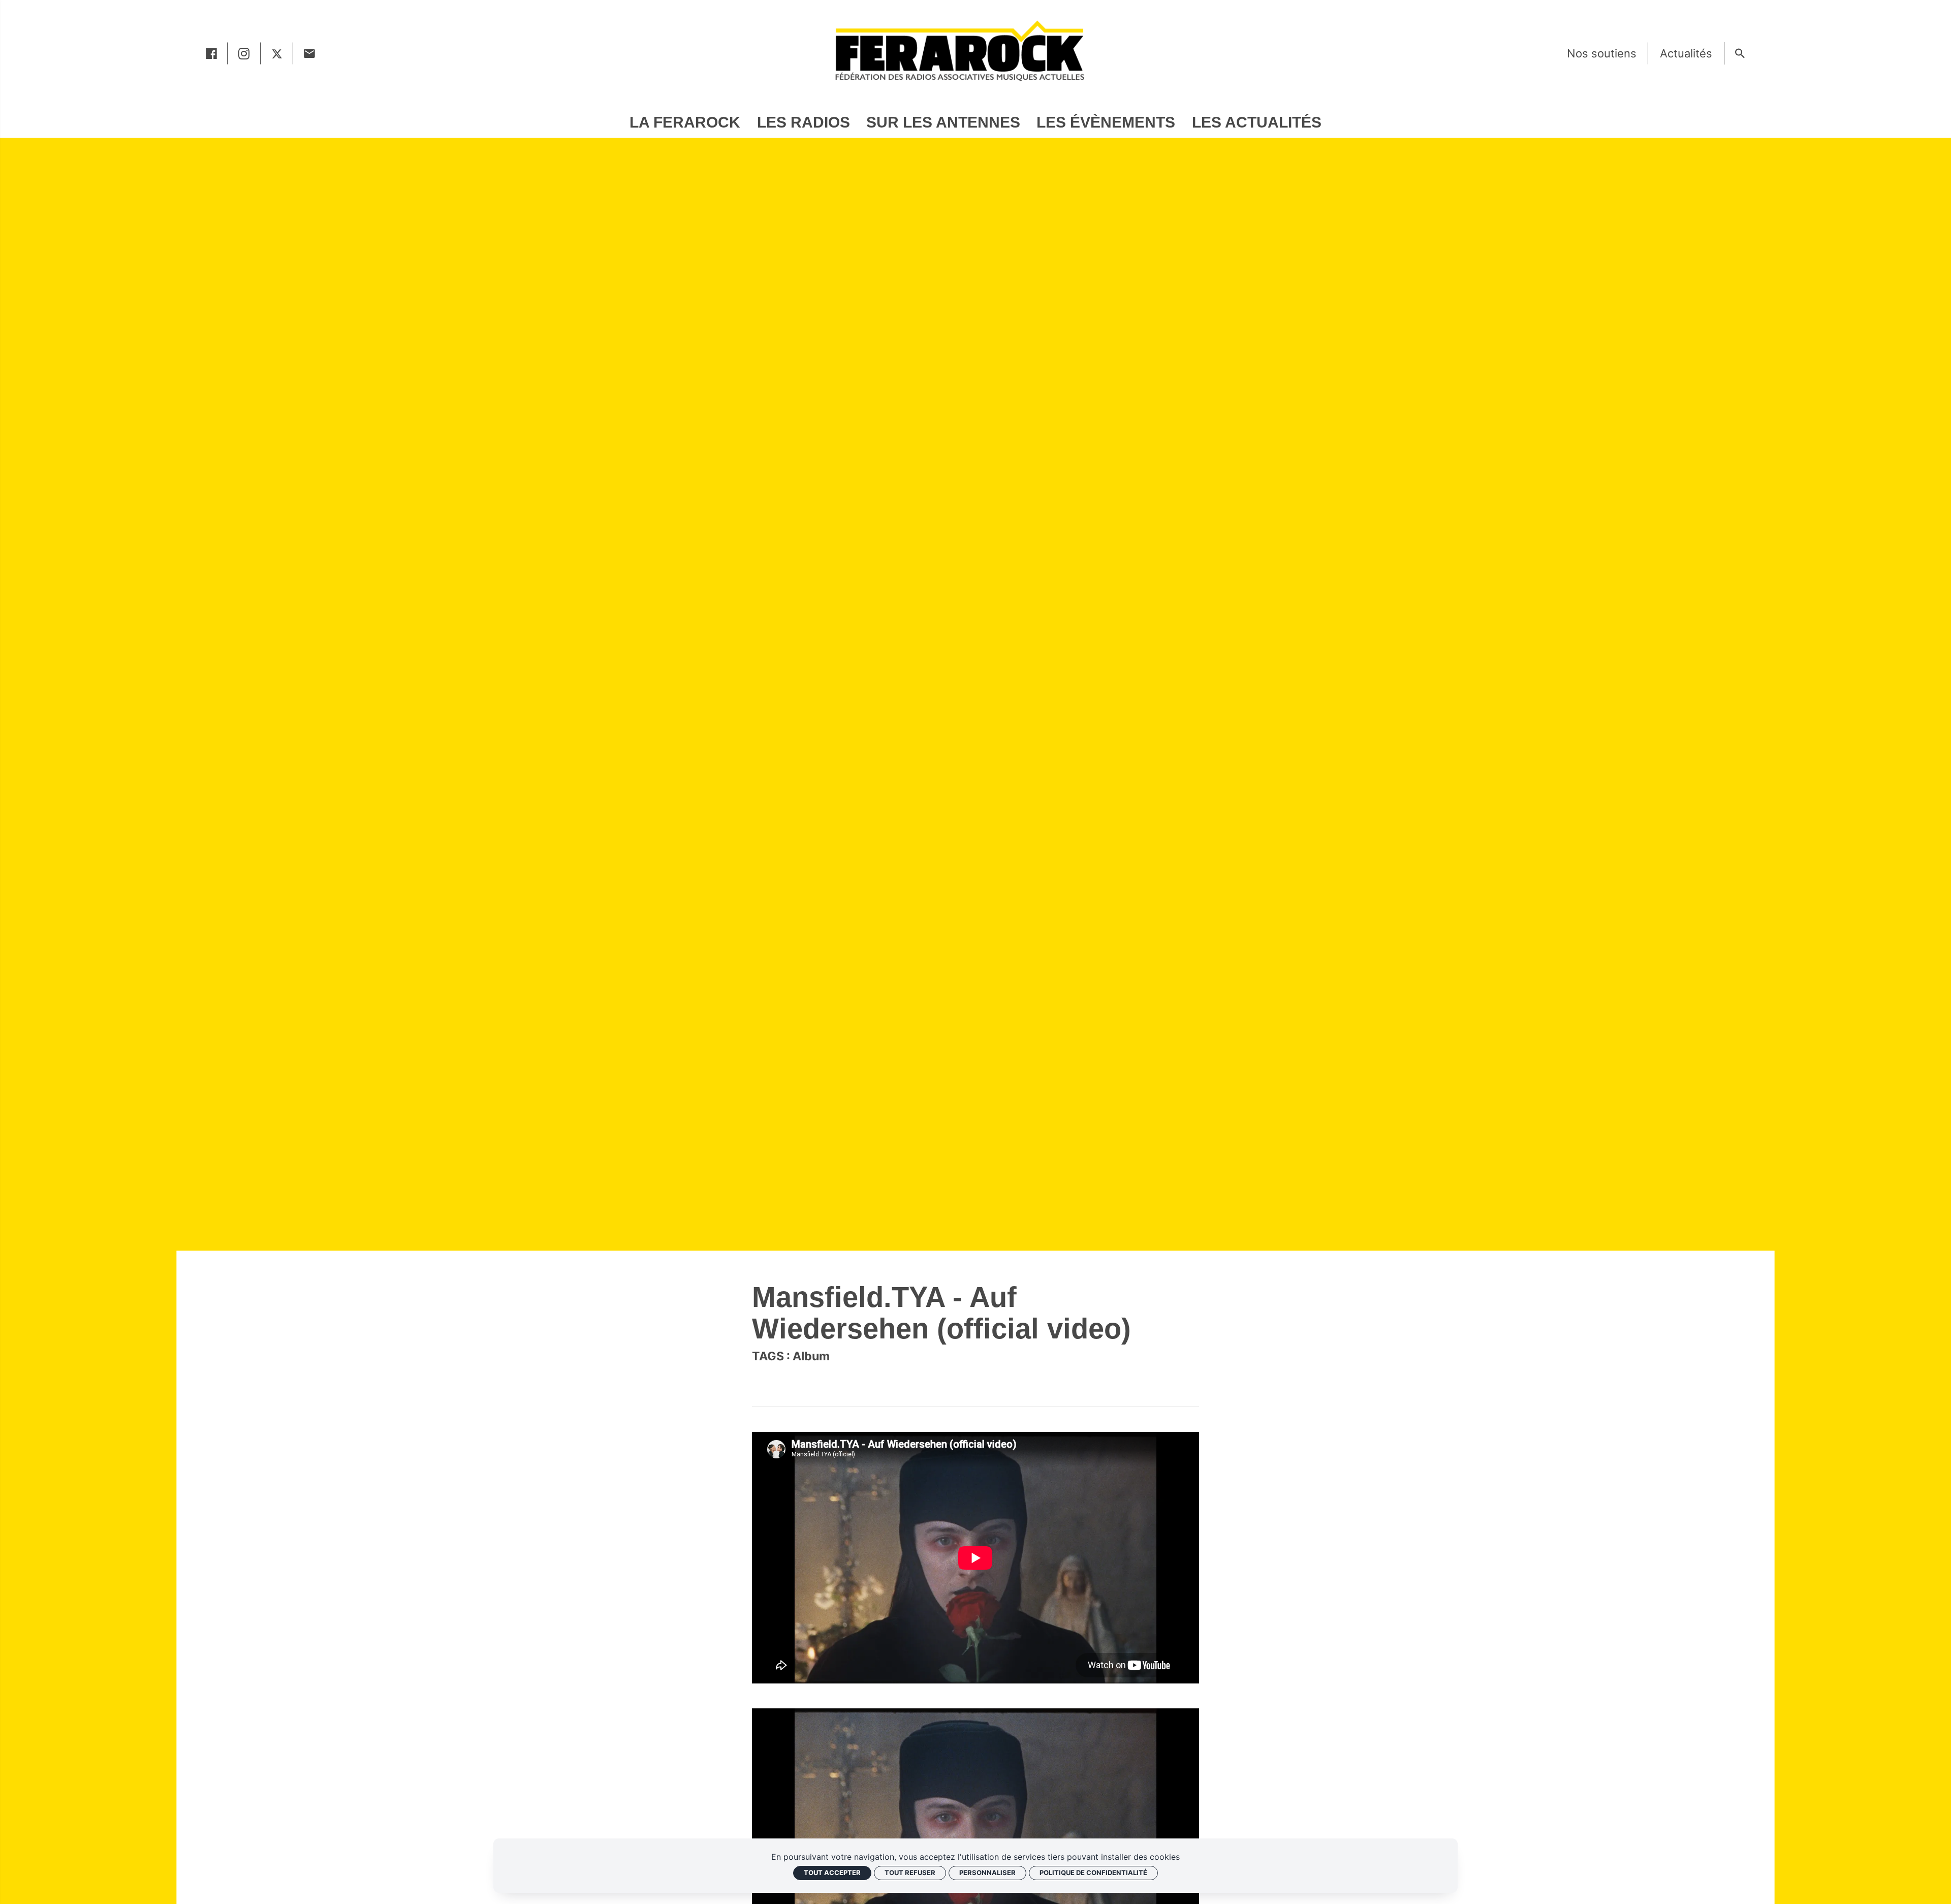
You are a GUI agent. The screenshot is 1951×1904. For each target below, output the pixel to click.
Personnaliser (987, 1872)
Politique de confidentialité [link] (1093, 1872)
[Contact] (309, 53)
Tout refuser (910, 1872)
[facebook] (211, 53)
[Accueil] (959, 50)
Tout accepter (832, 1872)
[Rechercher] (1740, 53)
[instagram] (244, 53)
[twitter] (277, 53)
